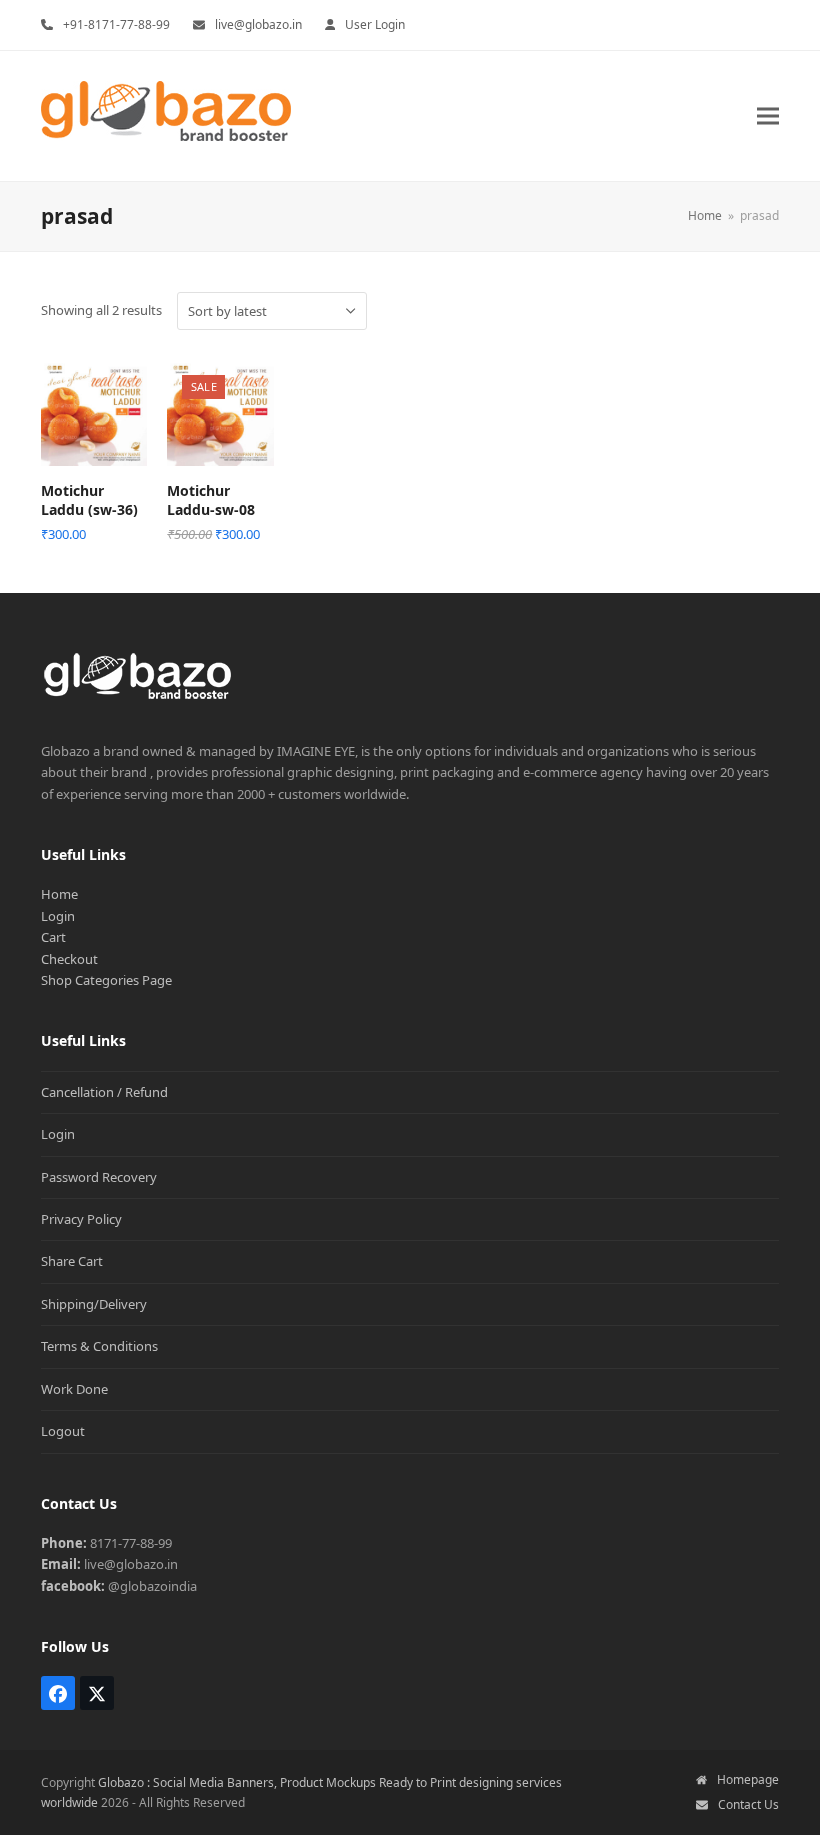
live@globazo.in (258, 24)
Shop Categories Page (106, 980)
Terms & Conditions (99, 1346)
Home (59, 894)
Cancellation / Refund (104, 1092)
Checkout (69, 959)
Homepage (748, 1779)
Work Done (74, 1389)
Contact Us (748, 1804)
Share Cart (72, 1261)
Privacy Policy (81, 1219)
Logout (63, 1431)
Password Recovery (99, 1177)
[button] (768, 115)
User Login (375, 24)
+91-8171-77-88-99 (116, 24)
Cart (53, 937)
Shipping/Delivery (94, 1304)
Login (58, 916)
